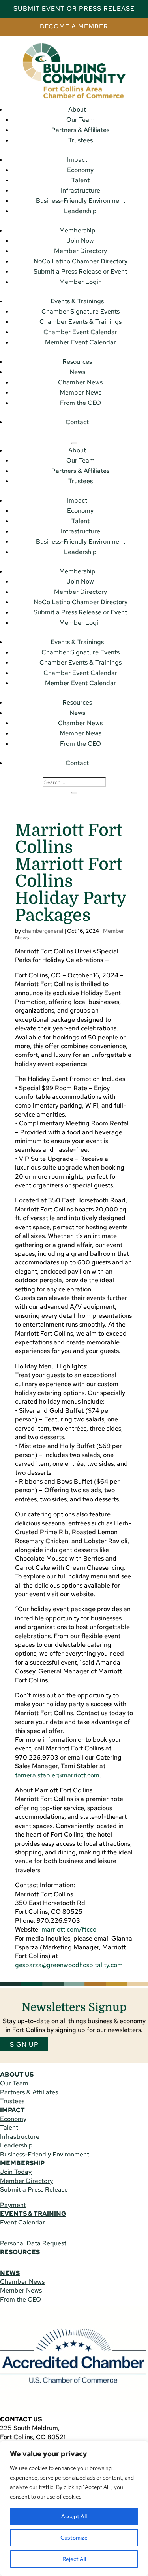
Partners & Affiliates (80, 130)
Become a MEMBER (74, 26)
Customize (74, 2538)
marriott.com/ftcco (69, 1929)
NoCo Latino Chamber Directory (81, 261)
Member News (81, 392)
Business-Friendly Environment (81, 201)
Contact (77, 422)
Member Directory (81, 251)
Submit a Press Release (34, 2190)
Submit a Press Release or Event (80, 271)
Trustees (81, 140)
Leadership (80, 211)
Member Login (81, 282)
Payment (13, 2205)
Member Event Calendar (81, 342)
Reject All (74, 2559)
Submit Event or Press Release (74, 9)
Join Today (16, 2172)
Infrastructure (81, 190)
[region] (74, 2508)
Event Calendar (22, 2222)
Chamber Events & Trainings (81, 322)
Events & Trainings (77, 301)
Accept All (74, 2516)
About (77, 109)
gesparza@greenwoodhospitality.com (69, 1965)
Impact (77, 160)
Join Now (80, 241)
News (77, 372)
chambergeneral (43, 931)
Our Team (81, 120)
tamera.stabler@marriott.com (57, 1775)
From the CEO (81, 403)
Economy (80, 170)
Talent (81, 180)
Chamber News (80, 382)
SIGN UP (24, 2044)
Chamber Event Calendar (80, 332)
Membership (77, 230)
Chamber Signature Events (81, 311)
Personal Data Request (33, 2243)
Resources (77, 362)
